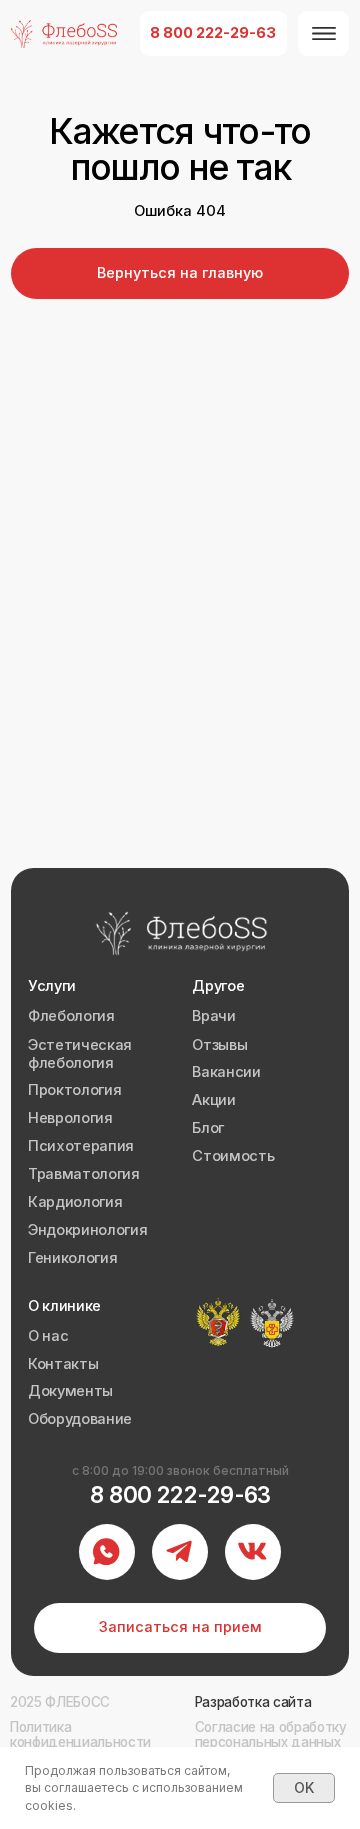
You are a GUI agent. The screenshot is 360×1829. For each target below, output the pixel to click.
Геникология (72, 1258)
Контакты (63, 1364)
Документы (70, 1391)
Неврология (70, 1118)
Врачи (213, 1016)
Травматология (84, 1174)
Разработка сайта (253, 1702)
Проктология (74, 1090)
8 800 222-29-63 (180, 1494)
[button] (180, 1628)
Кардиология (75, 1202)
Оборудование (80, 1419)
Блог (208, 1128)
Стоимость (233, 1156)
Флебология (71, 1016)
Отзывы (219, 1045)
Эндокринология (87, 1230)
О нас (48, 1336)
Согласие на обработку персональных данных (271, 1735)
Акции (213, 1100)
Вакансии (226, 1072)
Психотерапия (81, 1146)
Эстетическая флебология (80, 1054)
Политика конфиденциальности (80, 1735)
